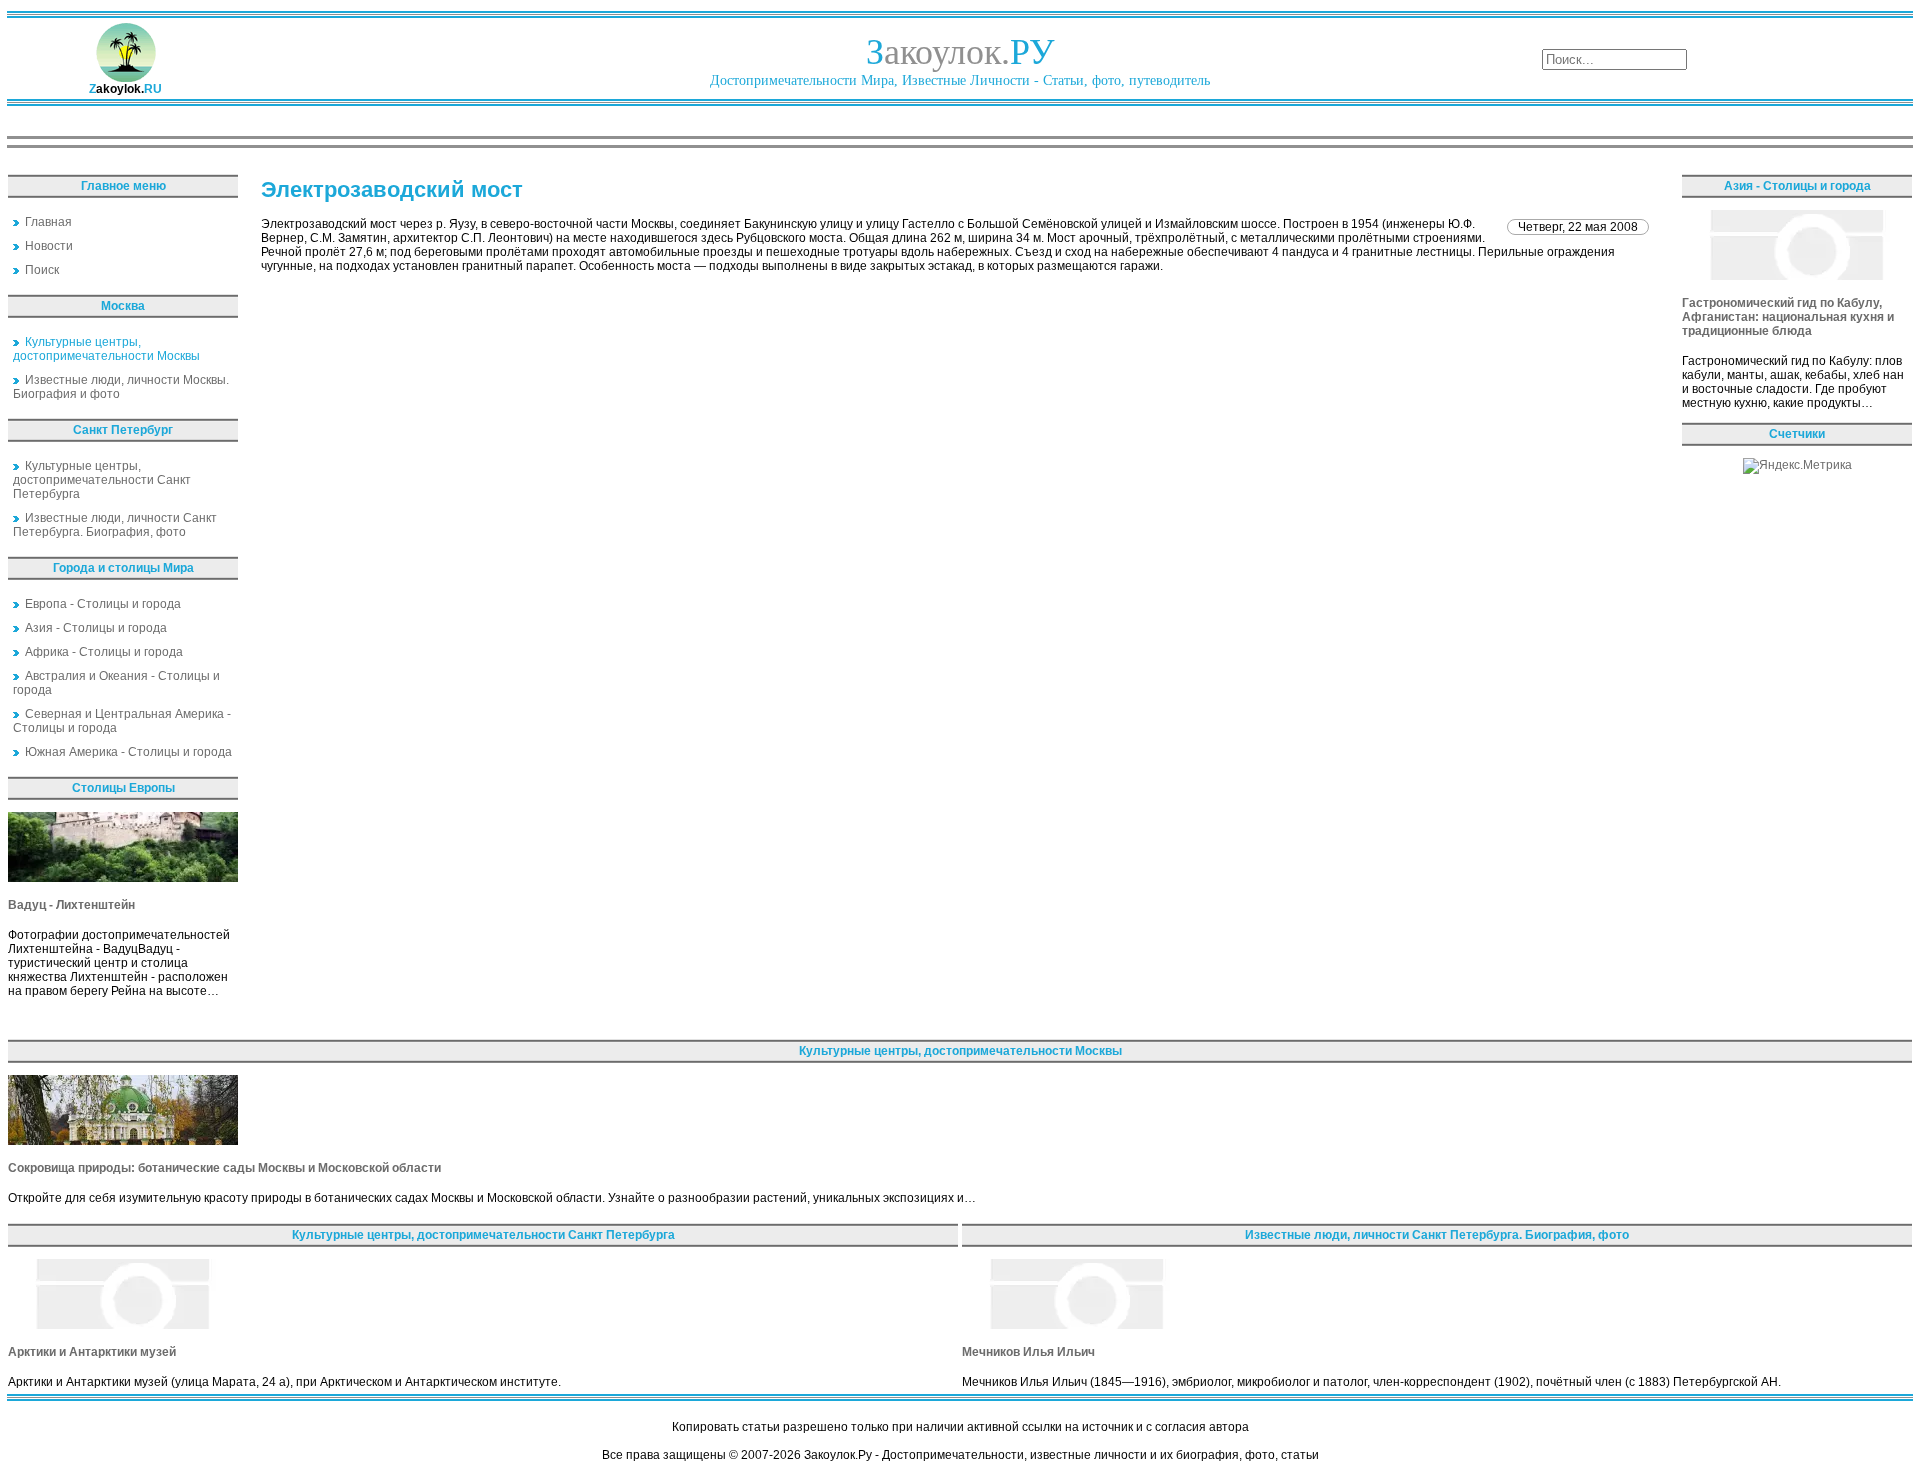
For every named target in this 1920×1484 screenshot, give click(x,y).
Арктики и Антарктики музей (92, 1352)
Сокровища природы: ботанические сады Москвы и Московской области (224, 1168)
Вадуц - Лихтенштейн (71, 905)
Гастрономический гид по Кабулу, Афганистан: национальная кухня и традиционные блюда (1788, 317)
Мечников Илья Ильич (1028, 1352)
